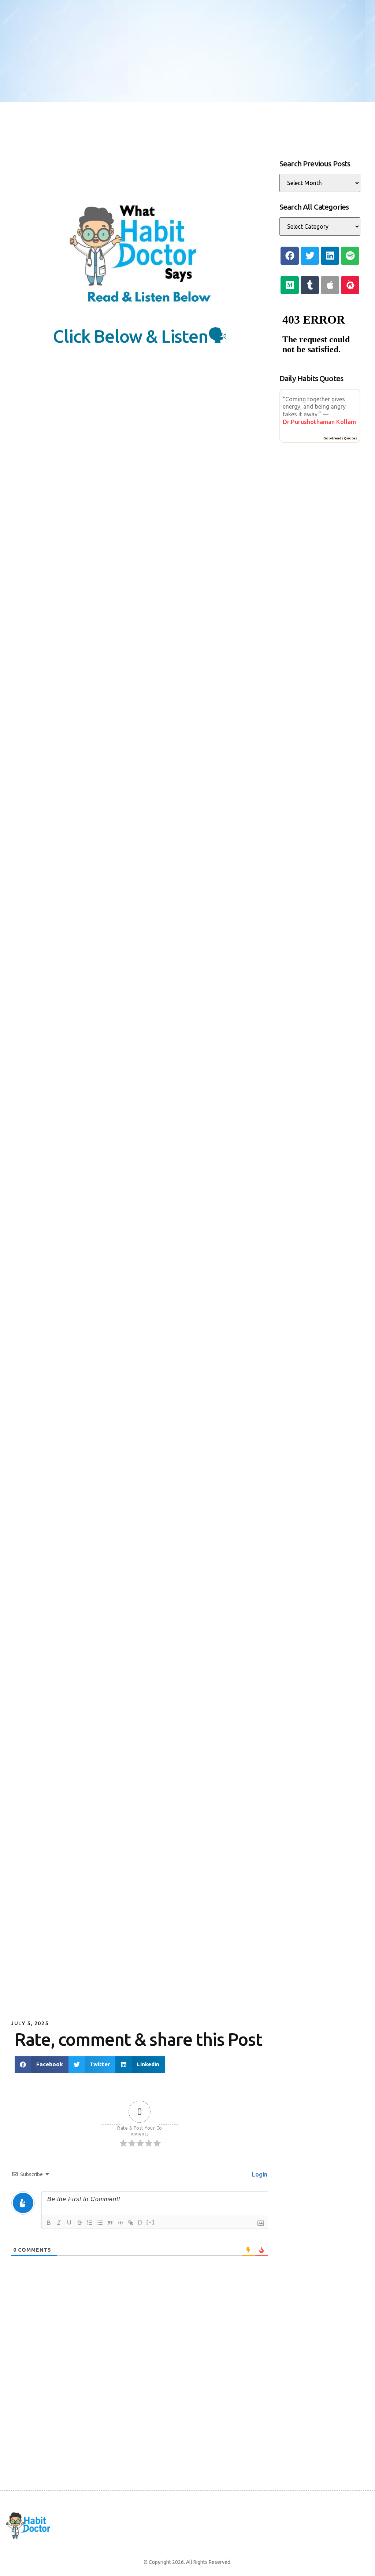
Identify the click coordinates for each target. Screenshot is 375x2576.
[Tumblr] (310, 285)
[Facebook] (290, 256)
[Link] (131, 2223)
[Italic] (59, 2223)
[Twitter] (310, 256)
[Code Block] (120, 2223)
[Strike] (79, 2223)
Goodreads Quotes (340, 438)
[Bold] (49, 2223)
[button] (42, 2065)
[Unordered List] (100, 2223)
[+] (151, 2222)
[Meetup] (350, 285)
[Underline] (69, 2223)
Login (259, 2174)
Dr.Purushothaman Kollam (319, 422)
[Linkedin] (330, 256)
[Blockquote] (110, 2223)
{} (140, 2222)
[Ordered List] (90, 2223)
